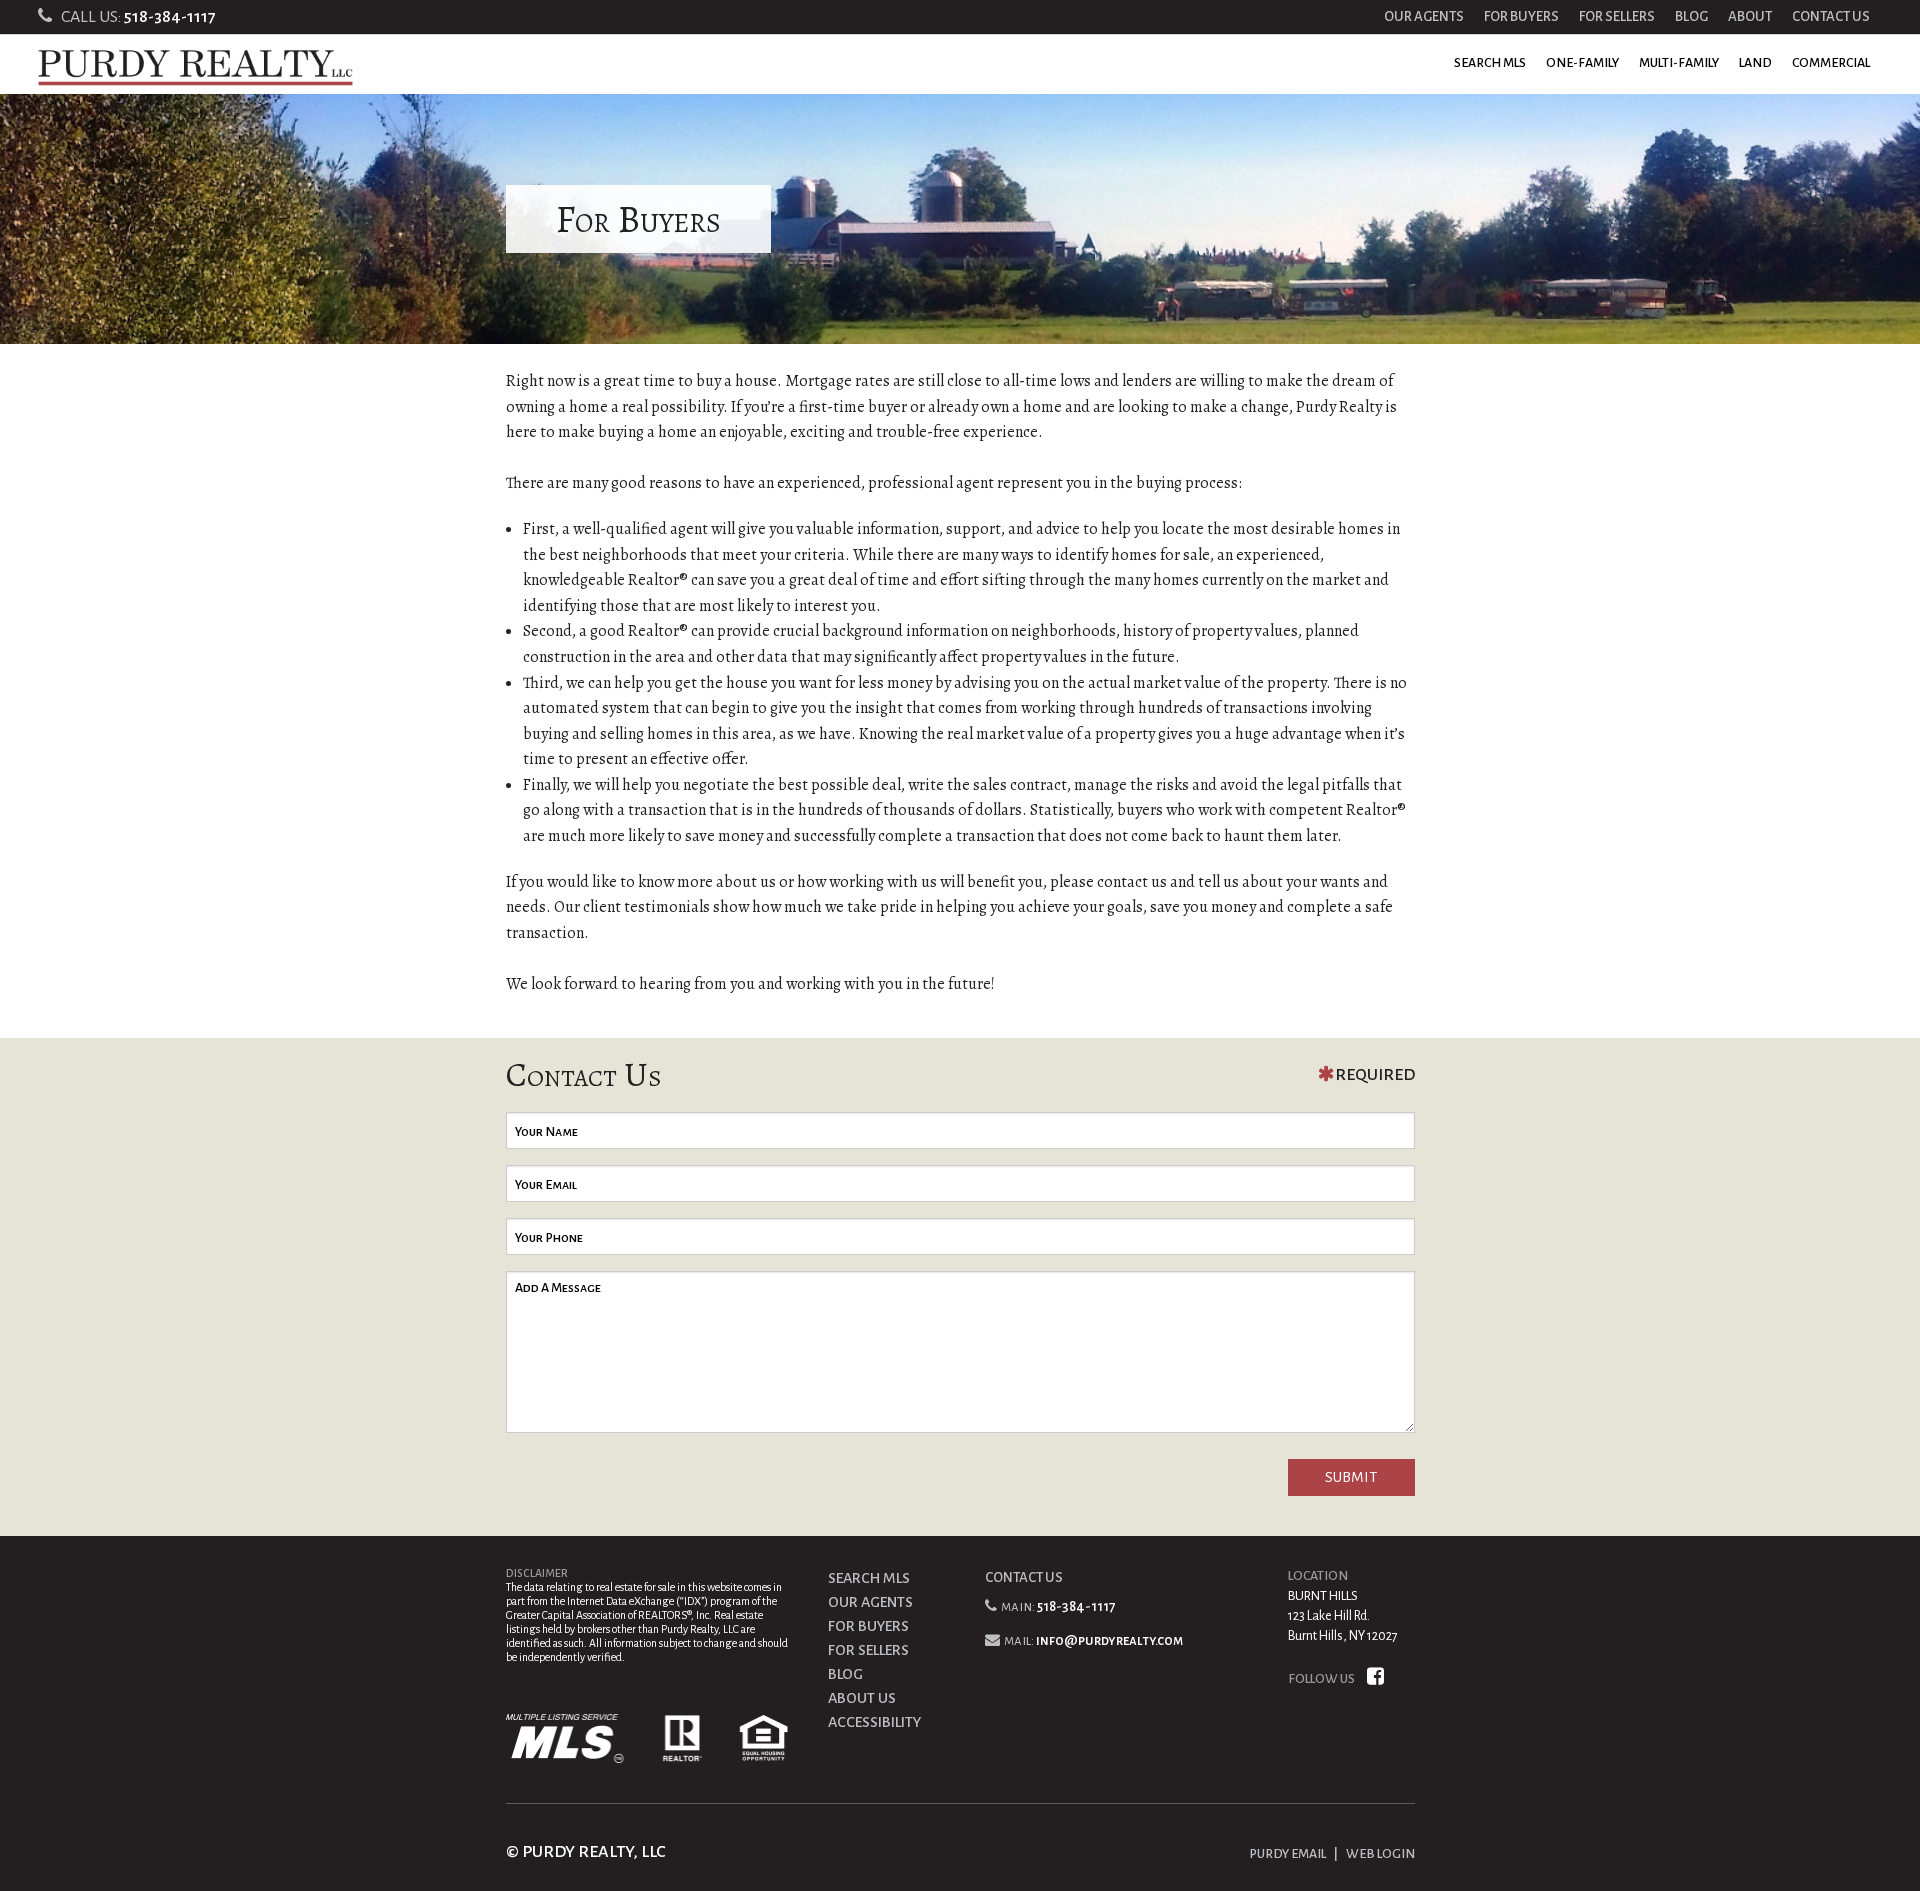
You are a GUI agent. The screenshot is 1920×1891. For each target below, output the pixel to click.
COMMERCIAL (1831, 63)
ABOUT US (862, 1698)
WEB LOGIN (1380, 1854)
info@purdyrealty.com (1109, 1640)
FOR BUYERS (1521, 16)
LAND (1755, 63)
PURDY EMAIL (1287, 1854)
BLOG (1691, 16)
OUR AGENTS (1424, 16)
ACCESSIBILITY (874, 1722)
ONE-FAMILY (1582, 63)
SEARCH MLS (1490, 63)
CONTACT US (1831, 16)
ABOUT (1750, 16)
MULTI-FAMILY (1679, 63)
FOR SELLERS (1617, 16)
